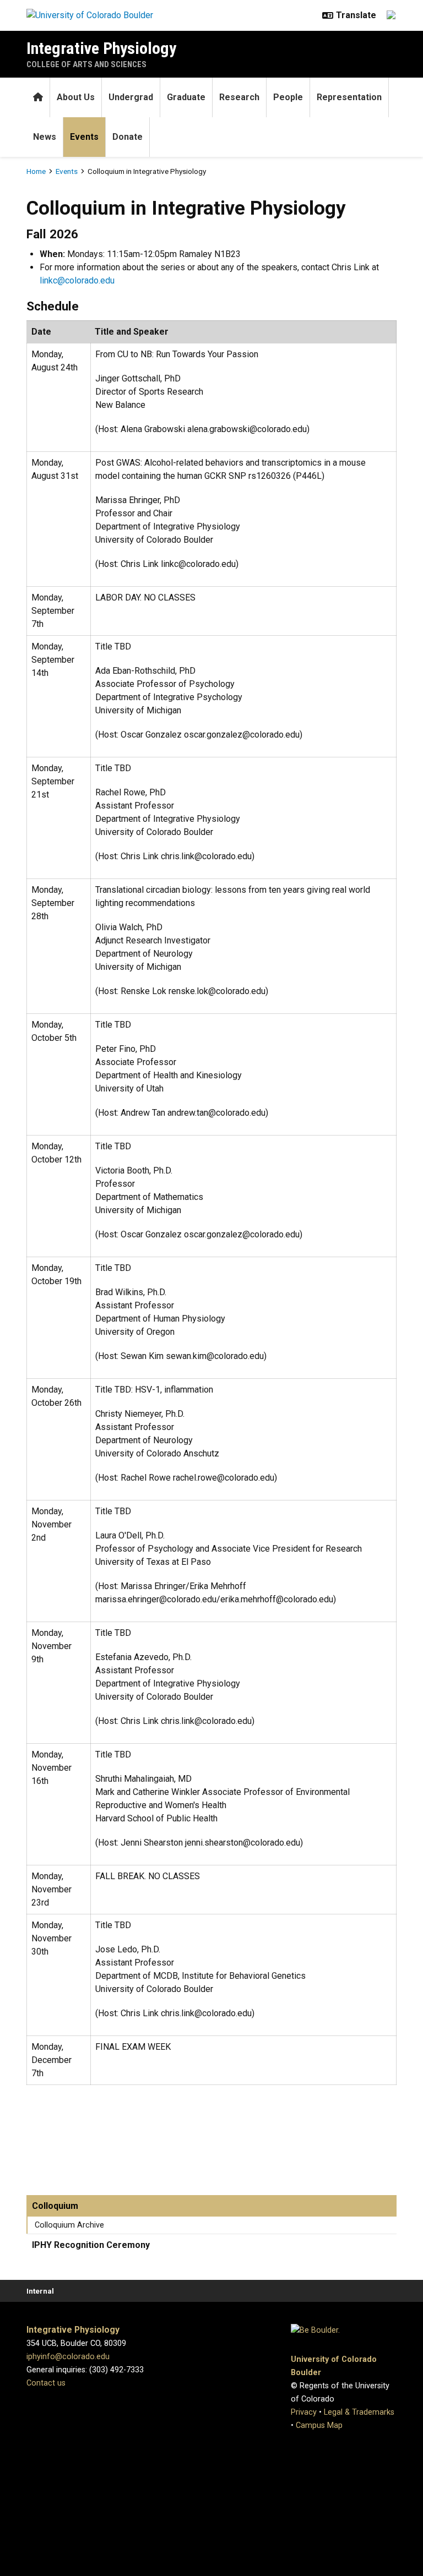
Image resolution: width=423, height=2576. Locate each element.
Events (84, 137)
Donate (128, 137)
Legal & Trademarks (359, 2412)
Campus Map (319, 2425)
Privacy (304, 2412)
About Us (76, 97)
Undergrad (131, 97)
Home (36, 171)
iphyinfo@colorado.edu (68, 2357)
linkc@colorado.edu (77, 280)
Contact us (46, 2383)
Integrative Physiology (101, 48)
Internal (40, 2291)
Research (239, 97)
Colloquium (55, 2206)
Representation (349, 97)
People (288, 97)
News (45, 137)
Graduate (186, 97)
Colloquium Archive (69, 2225)
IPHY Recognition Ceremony (91, 2245)
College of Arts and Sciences (86, 64)
